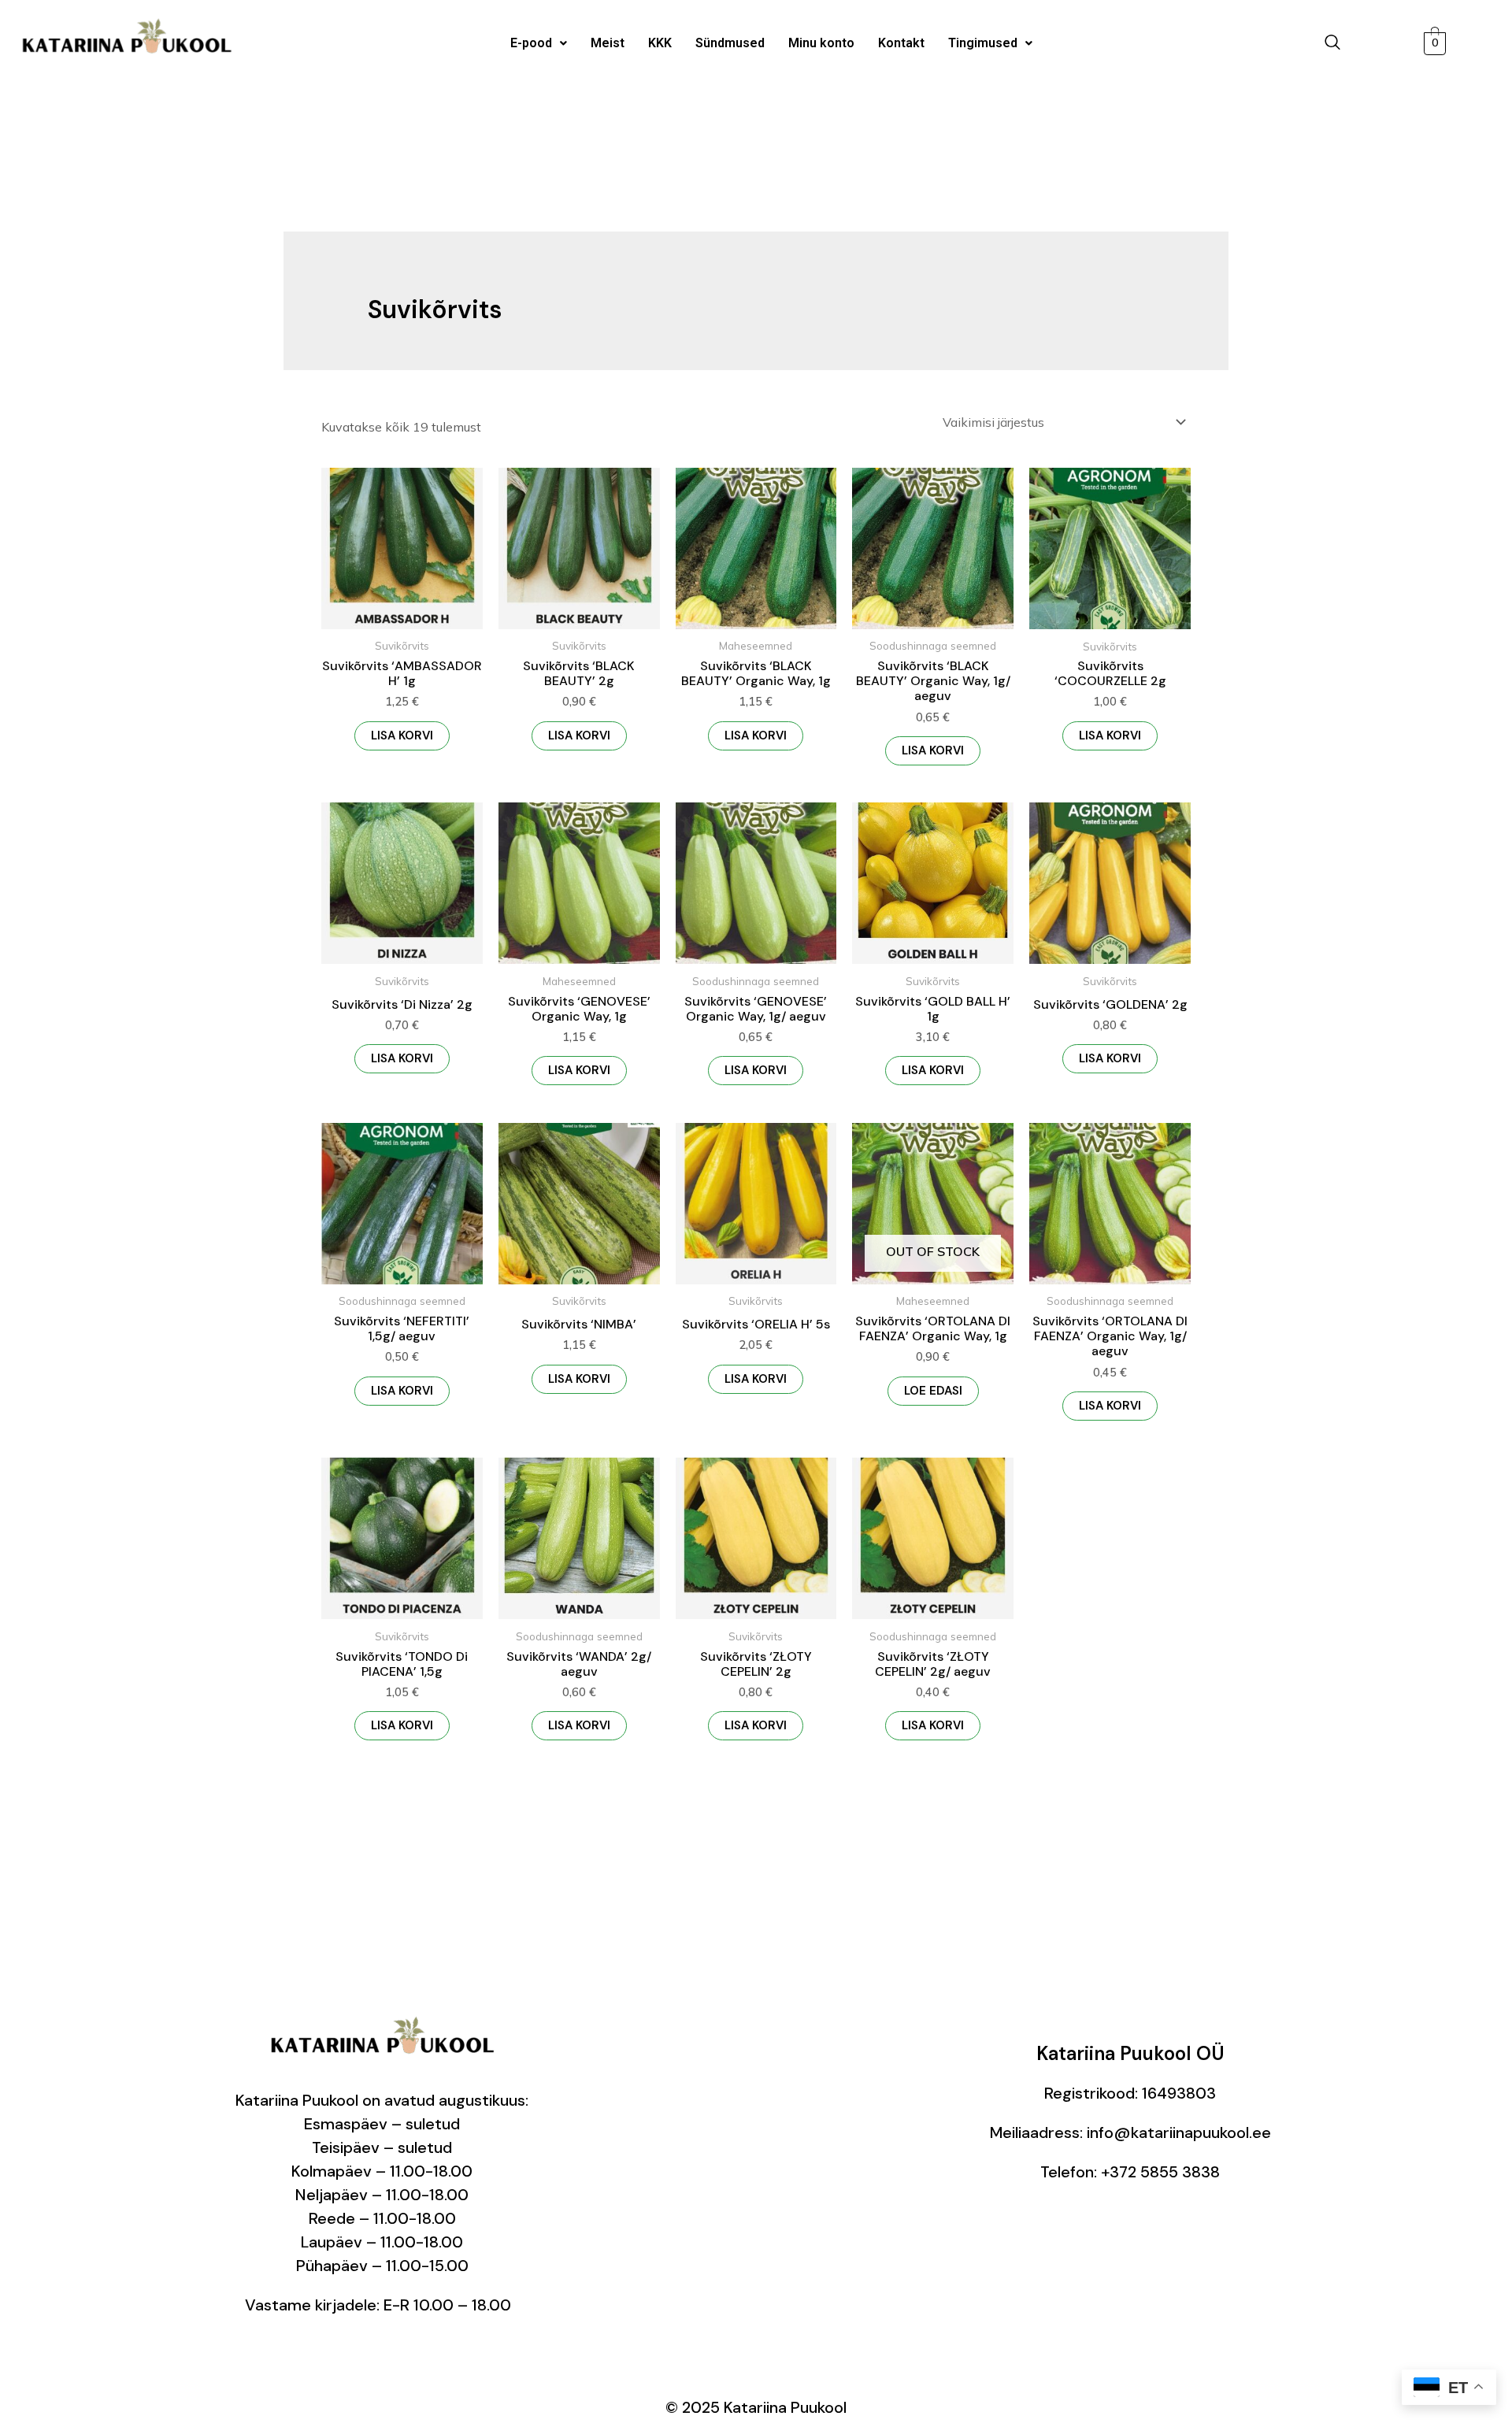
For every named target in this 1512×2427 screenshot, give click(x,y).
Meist (608, 43)
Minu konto (821, 43)
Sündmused (730, 43)
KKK (660, 43)
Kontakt (901, 43)
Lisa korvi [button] (402, 736)
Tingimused (983, 43)
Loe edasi (933, 1391)
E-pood (531, 43)
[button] (539, 43)
